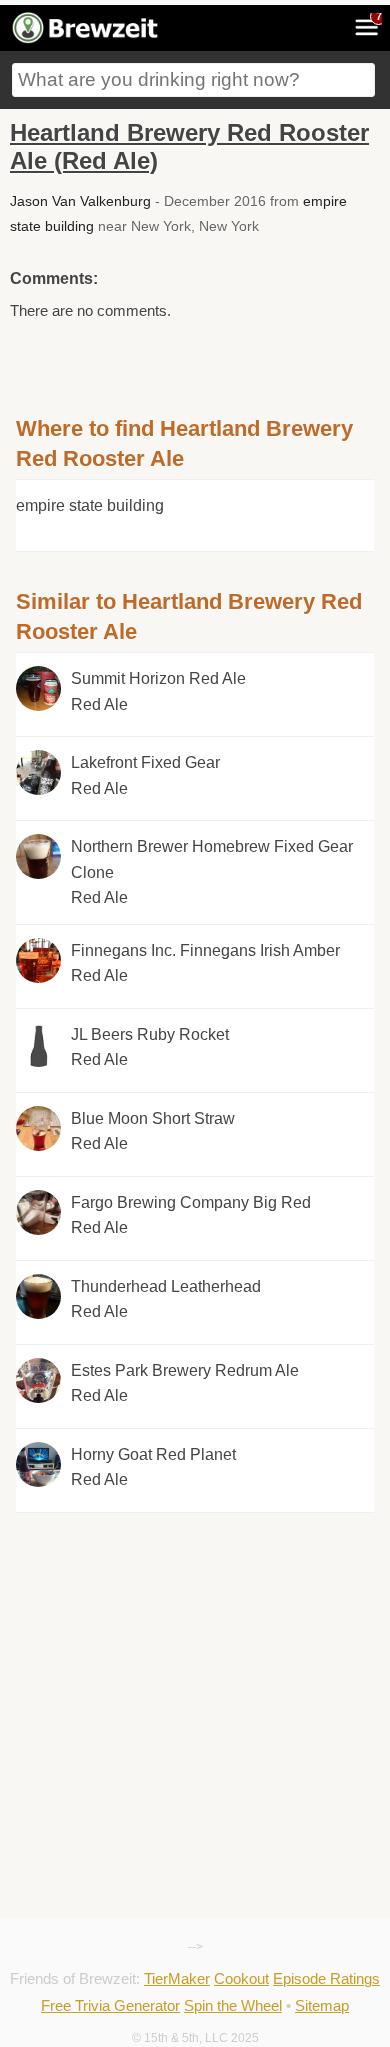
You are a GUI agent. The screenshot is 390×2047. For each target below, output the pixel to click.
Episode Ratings (326, 1978)
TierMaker (177, 1978)
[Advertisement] (194, 1603)
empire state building (90, 505)
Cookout (241, 1978)
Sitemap (322, 2005)
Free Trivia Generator (110, 2005)
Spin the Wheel (233, 2005)
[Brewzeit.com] (86, 40)
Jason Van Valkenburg (80, 201)
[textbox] (193, 80)
